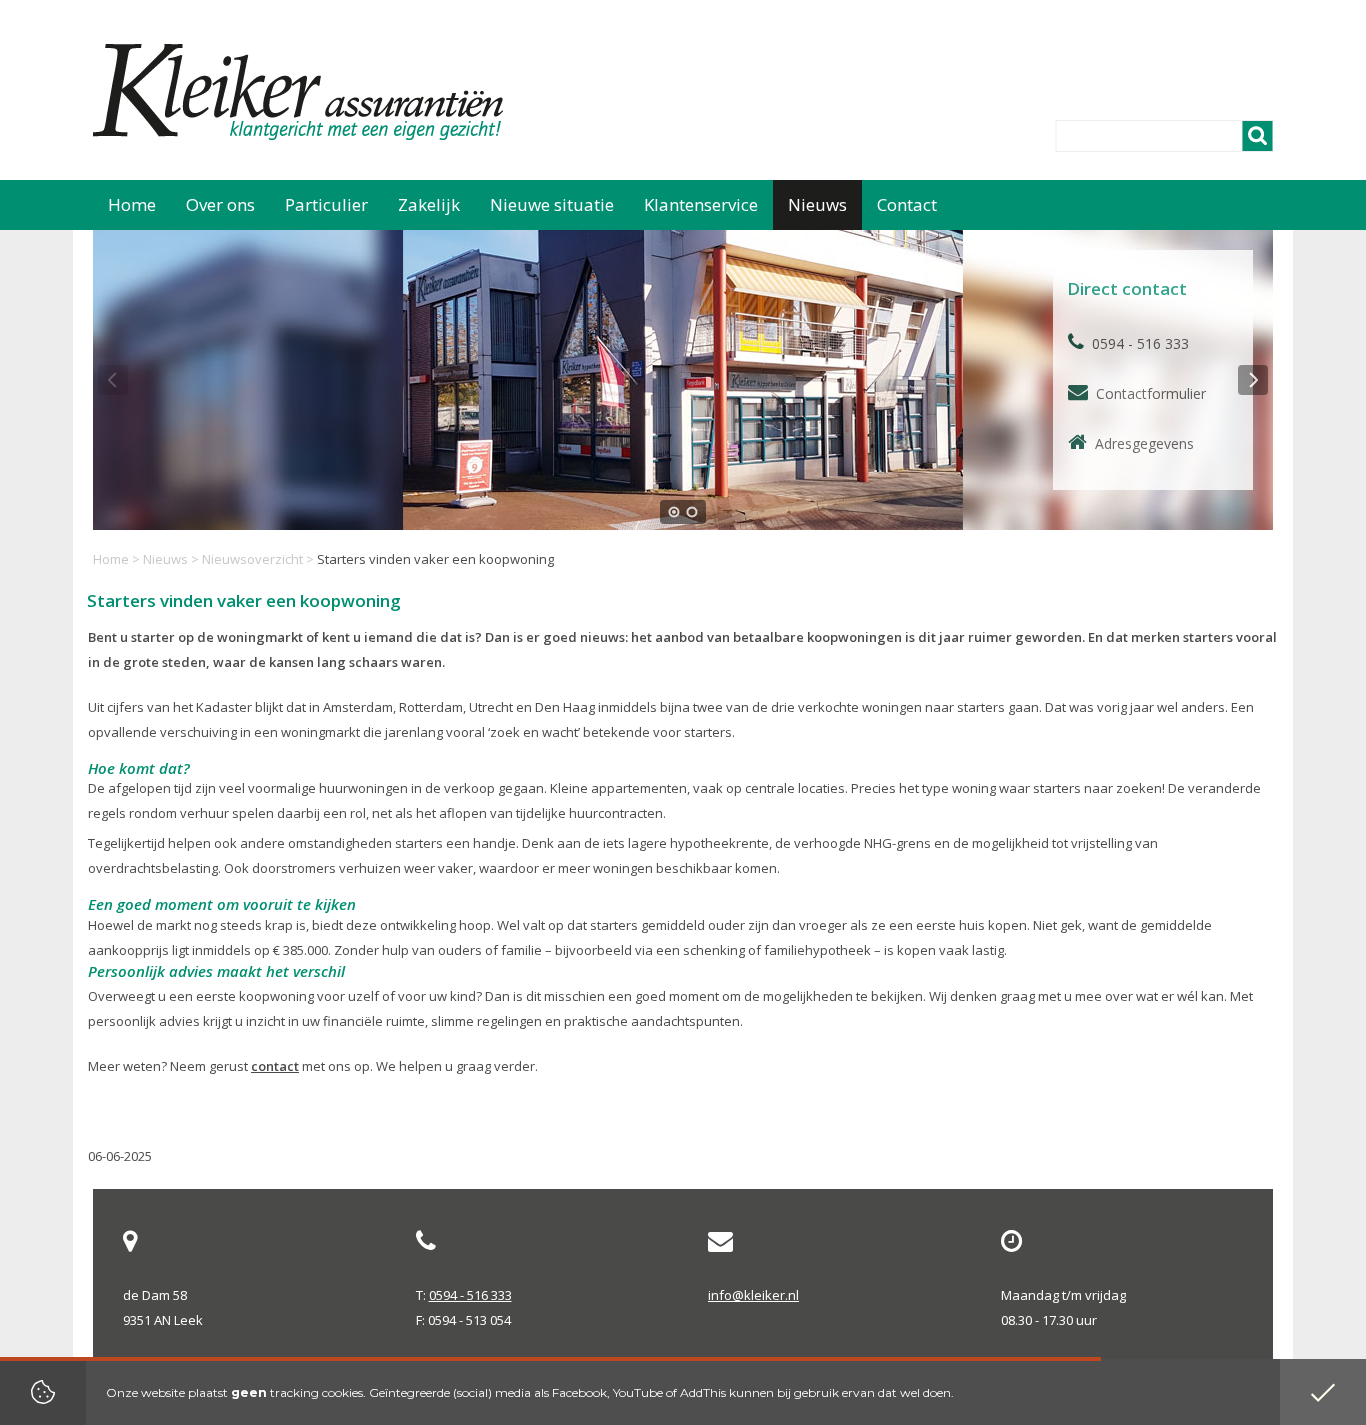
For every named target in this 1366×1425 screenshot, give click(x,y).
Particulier (326, 204)
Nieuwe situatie (552, 204)
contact (275, 1066)
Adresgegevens (1144, 443)
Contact (907, 204)
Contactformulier (1151, 393)
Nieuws (165, 559)
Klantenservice (701, 204)
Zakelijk (429, 204)
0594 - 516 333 (470, 1295)
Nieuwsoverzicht (252, 559)
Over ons (220, 204)
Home (111, 559)
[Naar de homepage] (301, 92)
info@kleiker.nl (753, 1295)
